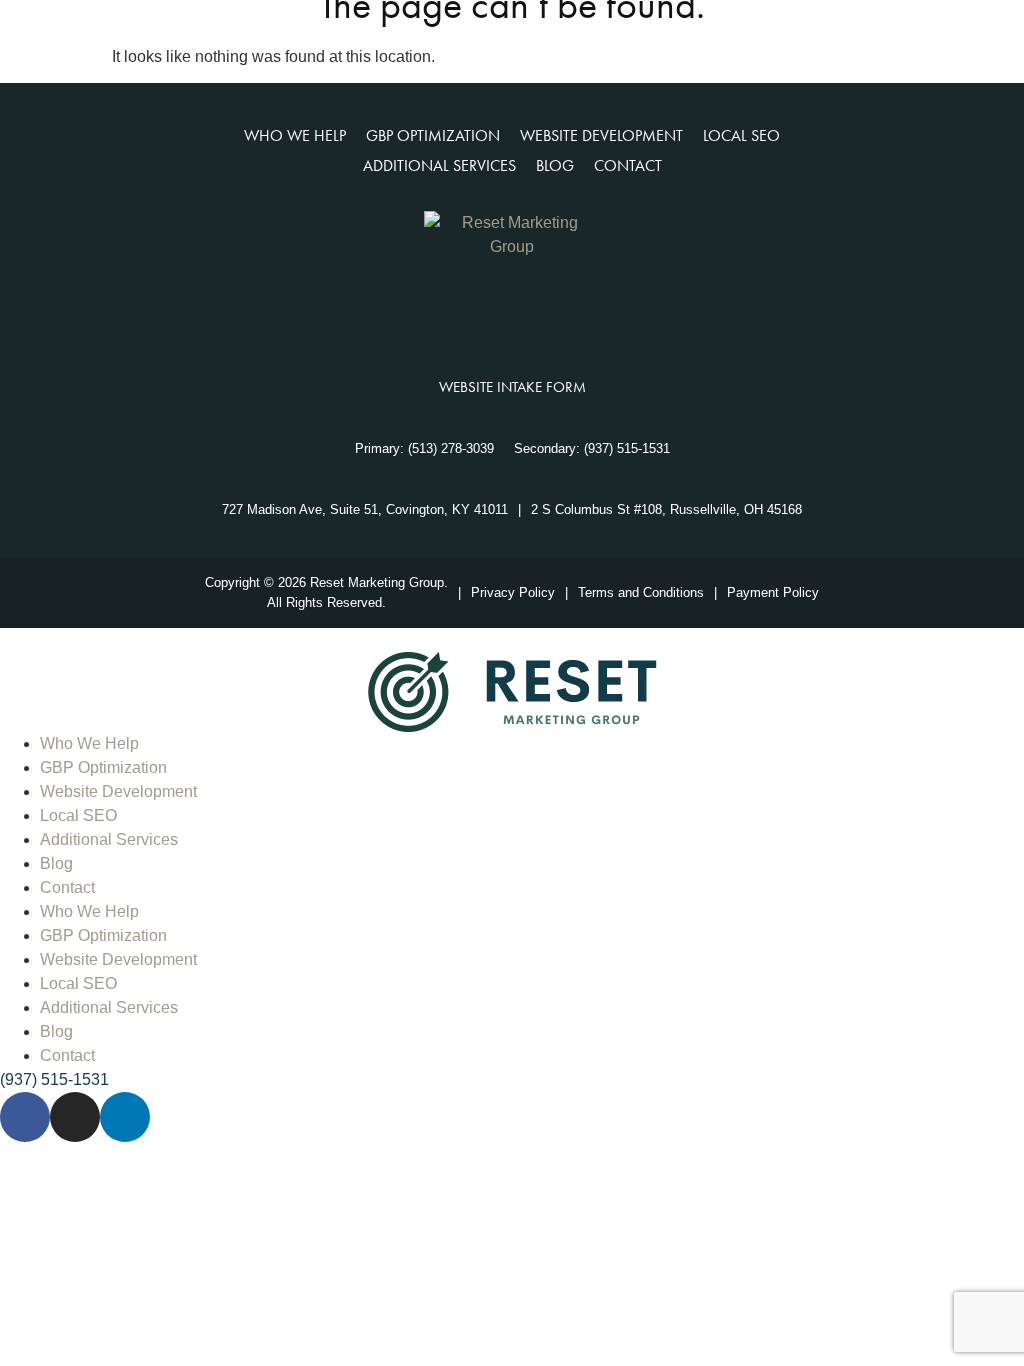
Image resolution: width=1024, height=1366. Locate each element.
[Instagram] (512, 318)
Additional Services (109, 839)
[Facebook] (464, 318)
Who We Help (89, 743)
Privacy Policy (513, 592)
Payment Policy (773, 592)
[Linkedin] (560, 318)
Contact (67, 887)
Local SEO (78, 815)
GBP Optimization (103, 767)
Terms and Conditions (641, 592)
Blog (56, 863)
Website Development (118, 791)
